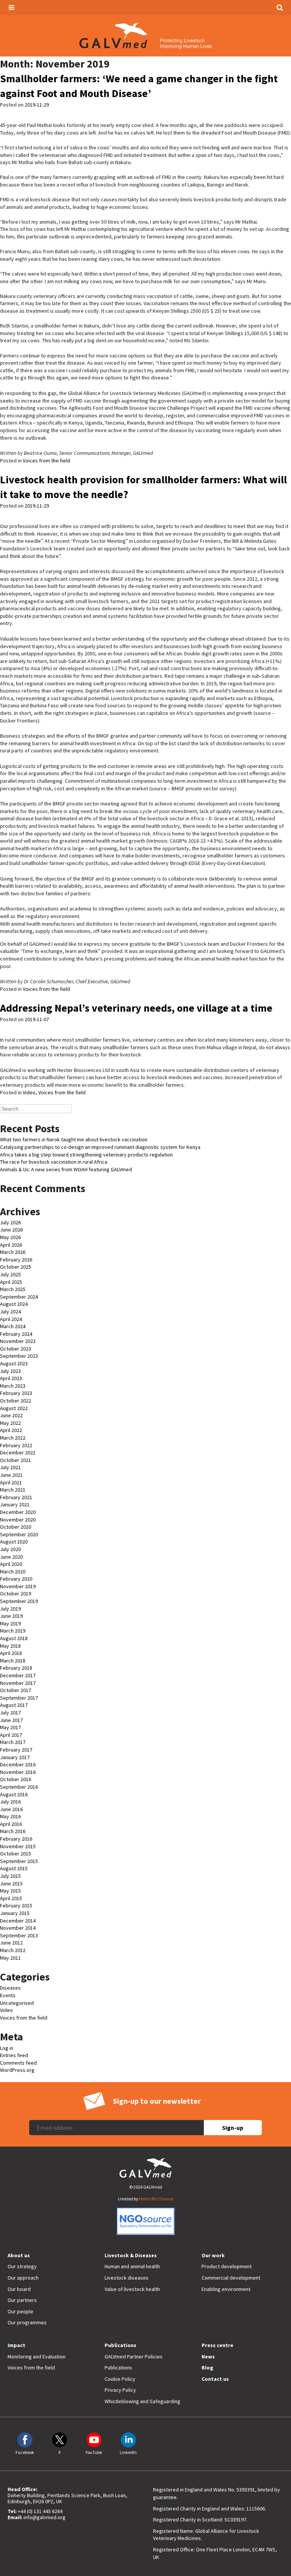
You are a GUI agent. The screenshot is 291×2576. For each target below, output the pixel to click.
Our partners (22, 2300)
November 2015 (18, 1846)
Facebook (25, 2452)
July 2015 (10, 1876)
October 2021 (16, 1460)
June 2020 (11, 1557)
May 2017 (10, 1727)
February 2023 (16, 1393)
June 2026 (11, 1230)
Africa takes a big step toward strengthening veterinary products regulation (86, 1155)
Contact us (215, 2379)
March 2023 (13, 1386)
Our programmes (27, 2322)
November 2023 (18, 1341)
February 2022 (16, 1445)
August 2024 (14, 1304)
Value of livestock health (132, 2289)
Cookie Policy (120, 2379)
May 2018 (10, 1646)
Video (29, 1092)
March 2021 (13, 1490)
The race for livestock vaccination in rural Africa (54, 1162)
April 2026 (11, 1245)
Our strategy (22, 2266)
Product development (227, 2266)
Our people (20, 2311)
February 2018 (16, 1668)
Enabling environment (226, 2289)
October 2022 (16, 1401)
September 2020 (19, 1534)
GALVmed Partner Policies (134, 2357)
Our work (213, 2255)
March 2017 (13, 1742)
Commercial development (231, 2278)
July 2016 (10, 1802)
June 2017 (11, 1720)
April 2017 (11, 1735)
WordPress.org (17, 2070)
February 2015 (16, 1905)
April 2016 (11, 1824)
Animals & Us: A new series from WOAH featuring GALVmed (66, 1169)
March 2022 (13, 1438)
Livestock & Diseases (131, 2255)
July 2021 (10, 1467)
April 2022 (11, 1430)
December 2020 (18, 1512)
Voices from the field (46, 461)
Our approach (23, 2278)
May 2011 (10, 1958)
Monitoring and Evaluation (37, 2357)
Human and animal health (132, 2266)
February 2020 (16, 1579)
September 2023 (19, 1356)
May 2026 (10, 1237)
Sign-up (233, 2128)
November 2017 (18, 1683)
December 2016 (18, 1764)
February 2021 (16, 1497)
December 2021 (18, 1453)
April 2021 (11, 1482)
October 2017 (16, 1690)
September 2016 (19, 1787)
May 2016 (10, 1816)
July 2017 (10, 1713)
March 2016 (13, 1831)
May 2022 (10, 1423)
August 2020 (14, 1542)
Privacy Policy (120, 2390)
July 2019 (10, 1609)
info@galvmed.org (45, 2517)
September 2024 (19, 1297)
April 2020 (11, 1564)
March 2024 (13, 1326)
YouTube (94, 2452)
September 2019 (19, 1601)
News (208, 2357)
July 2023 (10, 1371)
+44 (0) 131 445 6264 (40, 2511)
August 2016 (14, 1794)
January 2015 (15, 1913)
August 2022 (14, 1408)
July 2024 (10, 1312)
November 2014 (18, 1928)
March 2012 (13, 1950)
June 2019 (11, 1616)
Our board (19, 2289)
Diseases (10, 1988)
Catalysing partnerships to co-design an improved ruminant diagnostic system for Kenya (100, 1147)
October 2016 (16, 1779)
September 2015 (19, 1861)
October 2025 (16, 1267)
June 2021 (11, 1475)
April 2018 (11, 1653)
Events (8, 1995)
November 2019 (18, 1586)
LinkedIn (128, 2452)
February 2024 (16, 1334)
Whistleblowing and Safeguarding (142, 2401)
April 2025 (11, 1282)
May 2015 (10, 1891)
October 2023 (16, 1349)
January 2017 (15, 1757)
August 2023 (14, 1363)
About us (19, 2255)
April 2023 (11, 1378)
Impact (16, 2345)
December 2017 (18, 1675)
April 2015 (11, 1898)
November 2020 (18, 1520)
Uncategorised (17, 2003)
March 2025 (13, 1289)
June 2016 (11, 1809)
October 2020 (16, 1527)
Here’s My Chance (156, 2199)
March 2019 (13, 1631)
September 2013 (19, 1935)
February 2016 (16, 1839)
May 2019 (10, 1623)
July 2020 (10, 1549)
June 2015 (11, 1883)
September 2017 (19, 1698)
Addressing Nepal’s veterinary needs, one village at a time (136, 1008)
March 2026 (13, 1252)
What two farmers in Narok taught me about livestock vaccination (74, 1139)
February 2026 (16, 1260)
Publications (120, 2345)
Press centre (217, 2345)
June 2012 (11, 1943)
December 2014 (18, 1921)
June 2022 (11, 1415)
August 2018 (14, 1638)
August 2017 (14, 1705)
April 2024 (11, 1319)
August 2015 (14, 1868)
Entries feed (14, 2055)
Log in (7, 2048)
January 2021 (15, 1504)
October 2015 (16, 1854)
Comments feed (18, 2063)
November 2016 (18, 1772)
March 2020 (13, 1572)
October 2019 (16, 1594)
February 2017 (16, 1750)
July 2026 (10, 1222)
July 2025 (10, 1274)
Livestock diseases (127, 2278)
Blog (207, 2368)
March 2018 (13, 1661)
